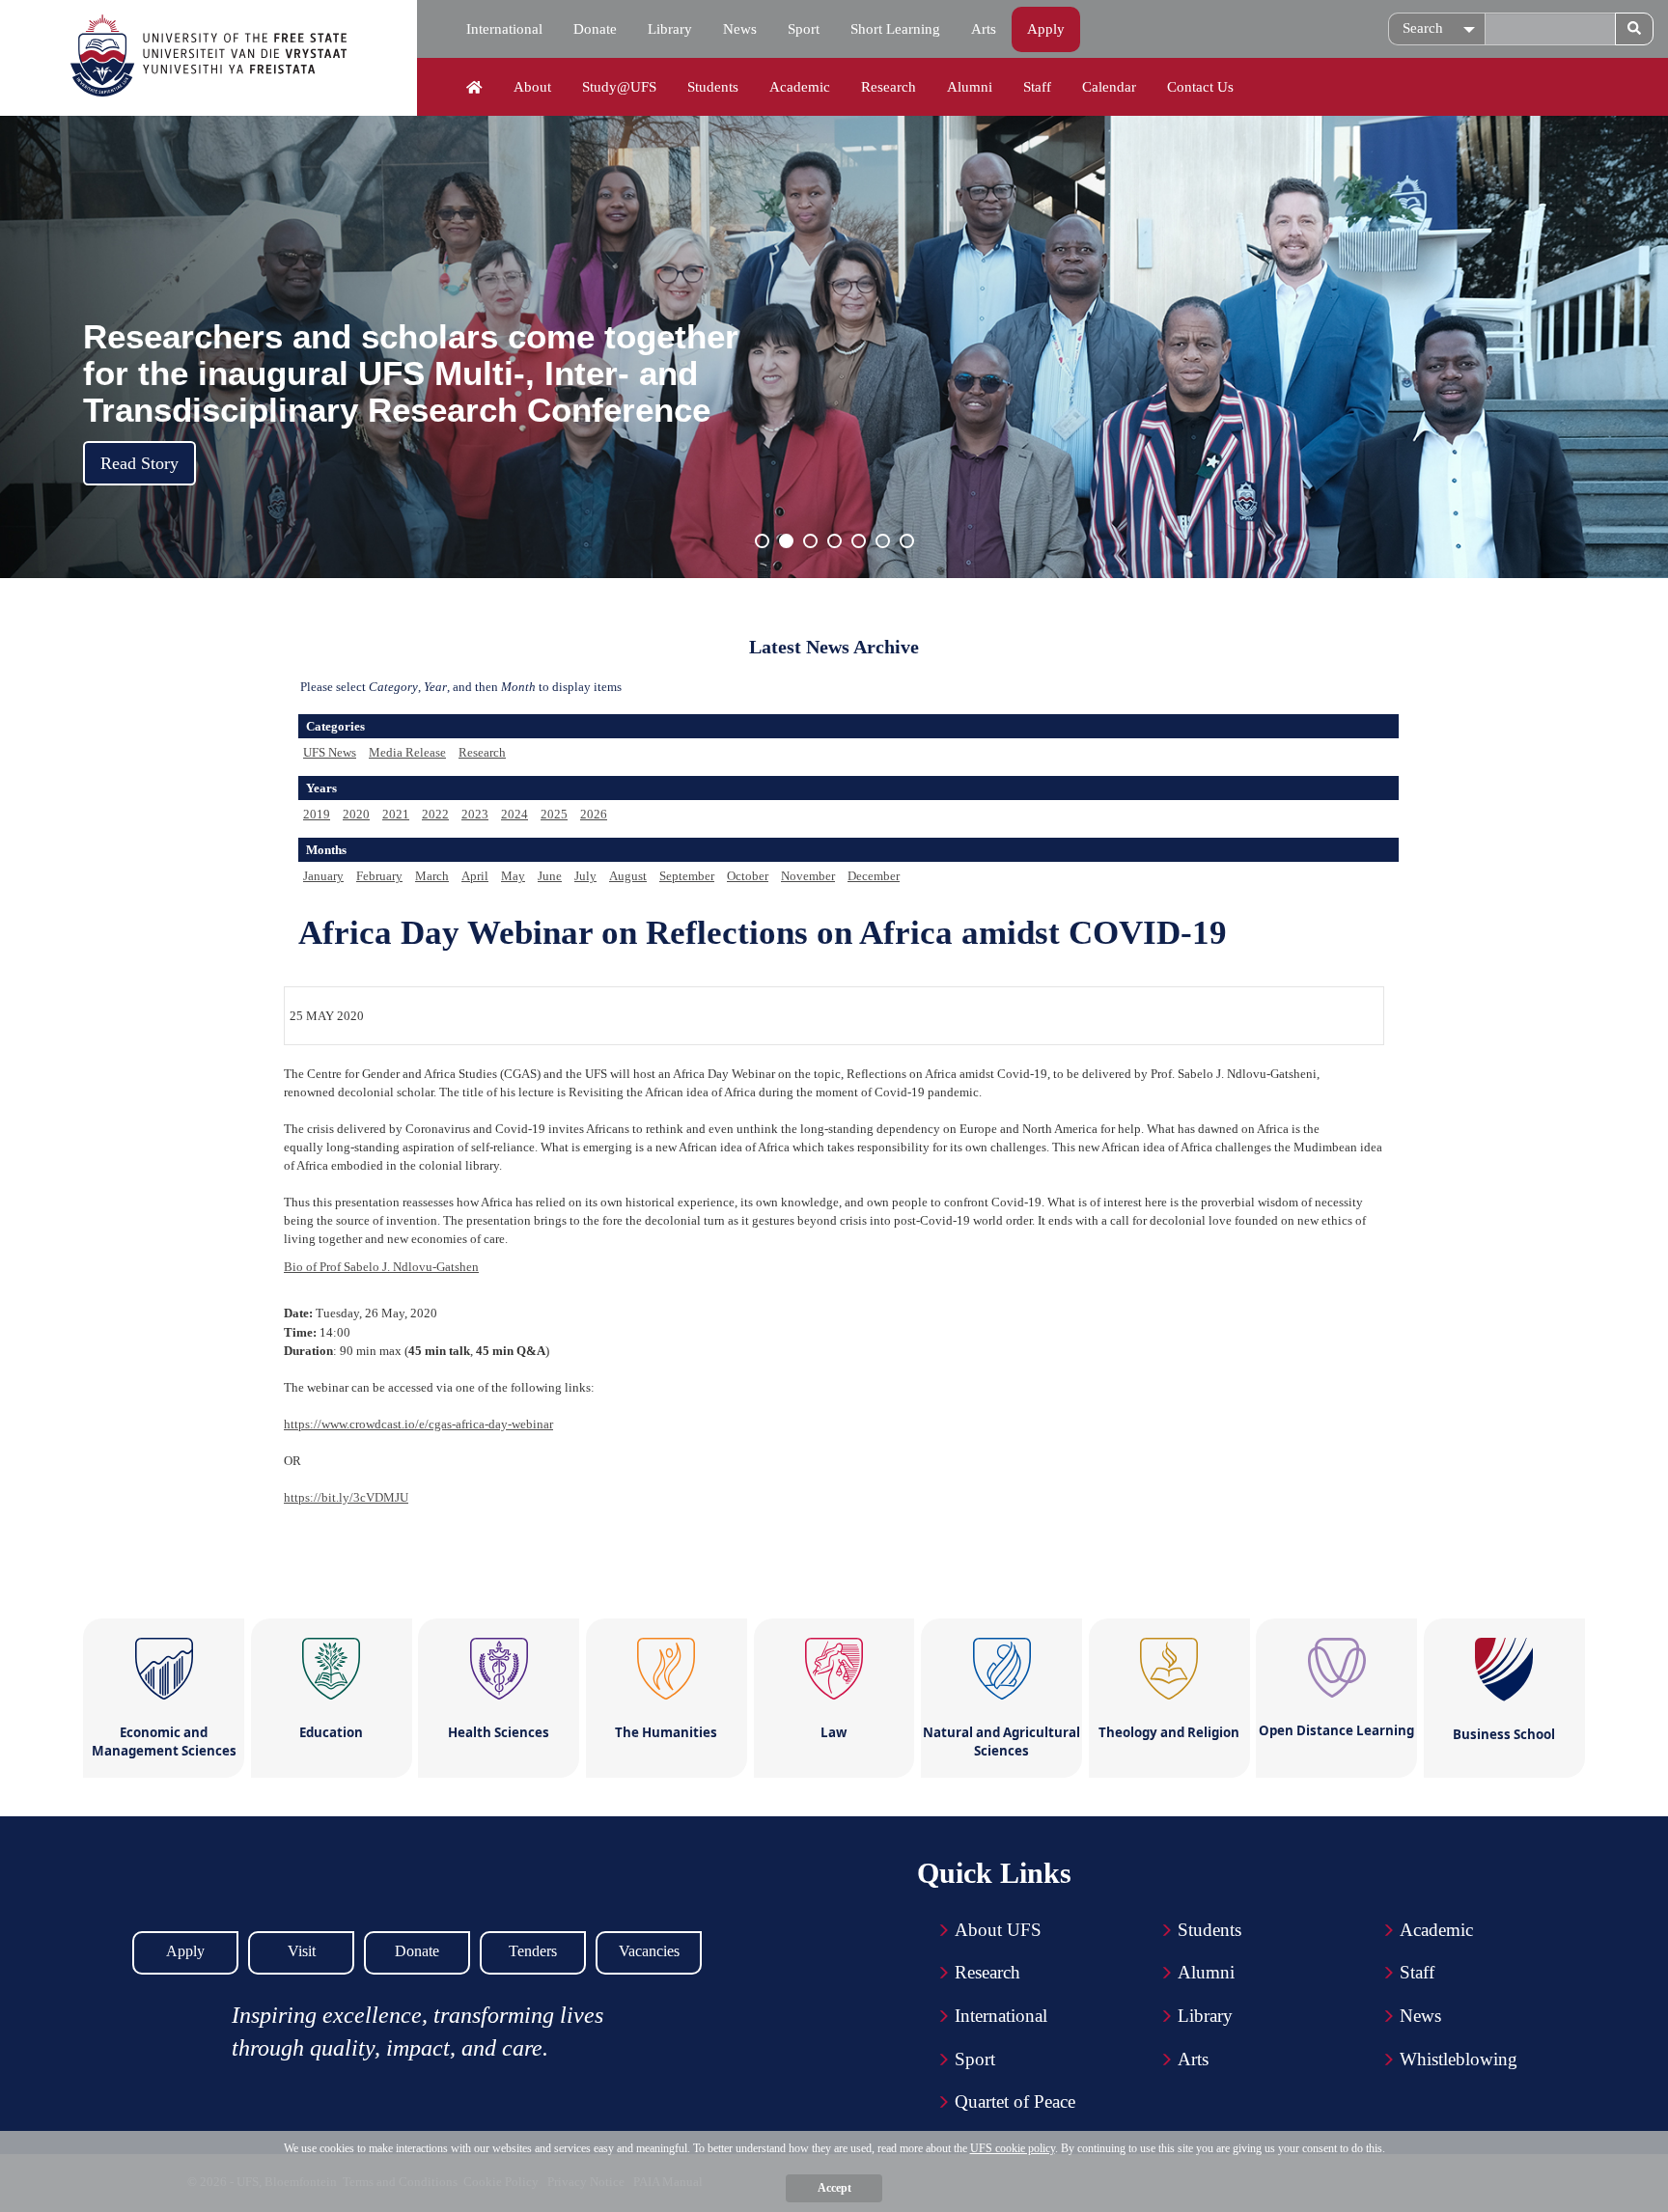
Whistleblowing (1459, 2059)
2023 (475, 814)
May (513, 876)
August (628, 876)
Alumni (970, 87)
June (550, 876)
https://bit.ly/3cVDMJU (346, 1497)
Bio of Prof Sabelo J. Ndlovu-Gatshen (381, 1267)
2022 (435, 814)
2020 (356, 814)
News (740, 29)
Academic (800, 87)
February (379, 876)
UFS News (330, 752)
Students (713, 87)
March (432, 876)
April (475, 876)
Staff (1037, 87)
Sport (804, 29)
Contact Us (1200, 87)
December (874, 876)
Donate (595, 29)
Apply (1046, 29)
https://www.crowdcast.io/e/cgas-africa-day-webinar (418, 1424)
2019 (317, 814)
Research (889, 87)
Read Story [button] (139, 463)
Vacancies (649, 1951)
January (323, 876)
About (532, 87)
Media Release (407, 752)
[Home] (474, 88)
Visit (302, 1951)
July (585, 876)
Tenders (533, 1951)
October (748, 876)
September (687, 876)
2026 (594, 814)
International (504, 29)
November (808, 876)
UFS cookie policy (1013, 2148)
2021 (396, 814)
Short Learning (895, 29)
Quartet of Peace (1015, 2101)
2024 (514, 814)
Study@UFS (619, 87)
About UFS (998, 1930)
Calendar (1109, 87)
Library (670, 29)
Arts (984, 29)
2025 (554, 814)
